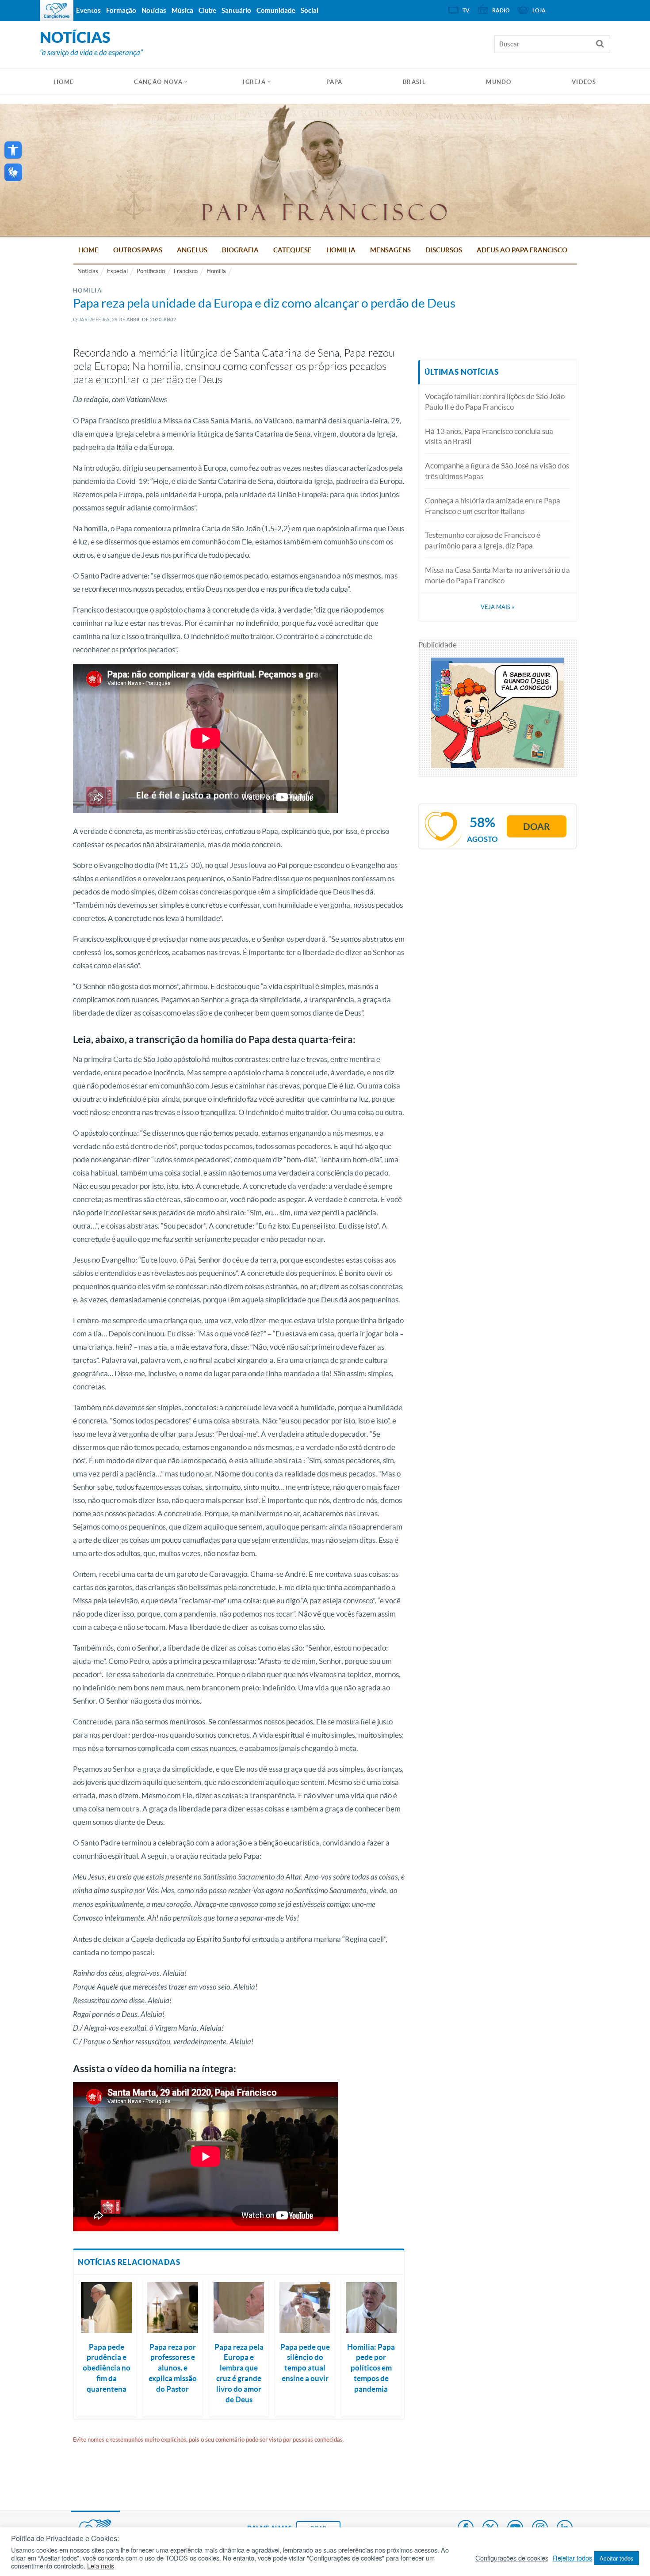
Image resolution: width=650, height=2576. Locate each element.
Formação (121, 10)
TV (466, 10)
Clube (207, 10)
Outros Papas (138, 250)
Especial (117, 271)
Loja (539, 10)
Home (88, 250)
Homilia (341, 250)
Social (310, 10)
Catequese (292, 250)
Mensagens (390, 250)
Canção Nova (158, 82)
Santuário (236, 10)
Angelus (192, 250)
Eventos (88, 10)
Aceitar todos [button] (617, 2558)
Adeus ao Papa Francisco (522, 250)
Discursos (444, 250)
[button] (13, 150)
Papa (335, 82)
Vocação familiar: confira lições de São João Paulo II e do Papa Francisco (495, 401)
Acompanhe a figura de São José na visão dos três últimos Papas (497, 471)
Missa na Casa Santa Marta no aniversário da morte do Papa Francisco (497, 575)
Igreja (254, 82)
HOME (64, 82)
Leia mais (101, 2566)
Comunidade (276, 10)
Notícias (88, 271)
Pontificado (151, 271)
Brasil (414, 82)
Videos (584, 82)
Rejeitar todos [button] (572, 2558)
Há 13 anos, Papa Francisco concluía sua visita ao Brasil (489, 436)
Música (182, 10)
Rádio (501, 10)
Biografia (240, 250)
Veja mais (497, 607)
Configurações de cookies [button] (512, 2558)
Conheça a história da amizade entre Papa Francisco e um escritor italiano (493, 506)
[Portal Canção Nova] (57, 11)
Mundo (499, 82)
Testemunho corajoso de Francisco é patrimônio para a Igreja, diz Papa (483, 540)
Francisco (186, 271)
